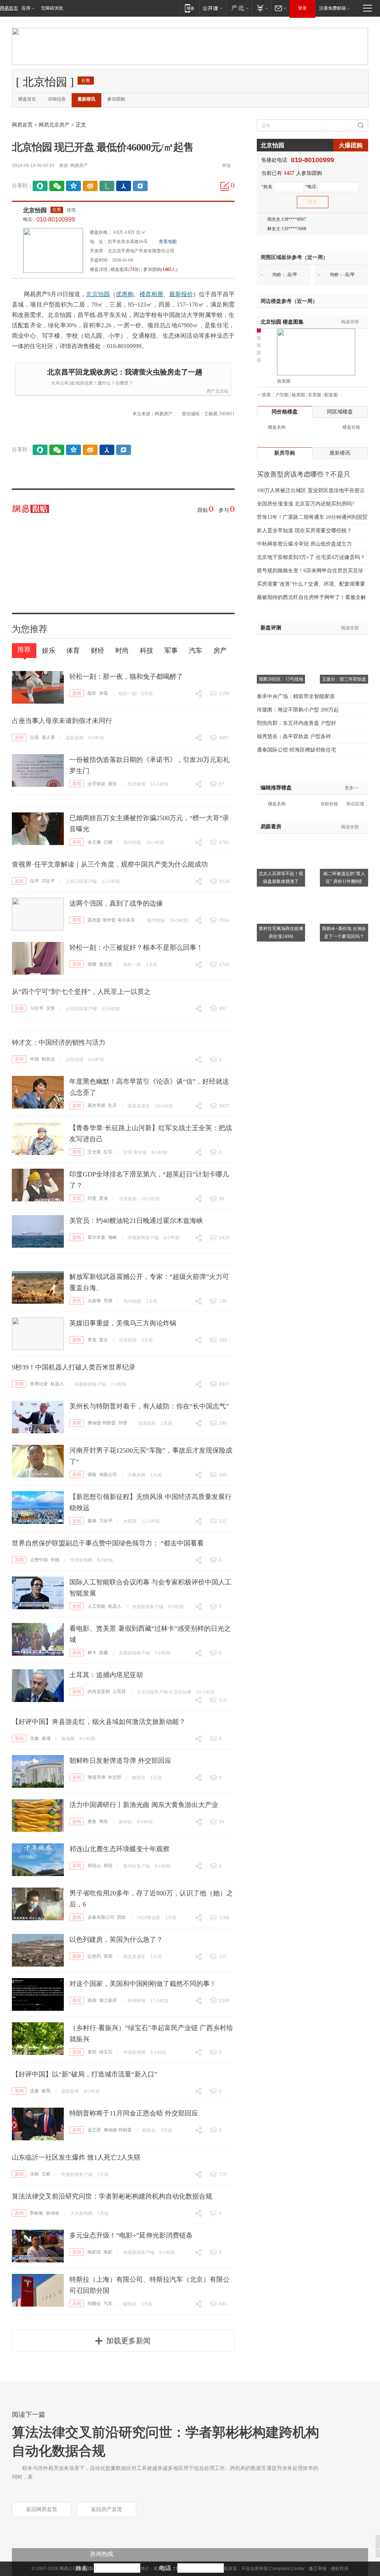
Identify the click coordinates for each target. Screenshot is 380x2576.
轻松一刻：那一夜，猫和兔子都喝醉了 (126, 677)
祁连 (108, 1866)
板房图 (298, 395)
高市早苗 (96, 1106)
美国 (92, 2000)
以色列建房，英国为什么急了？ (116, 1940)
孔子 (112, 1106)
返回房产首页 (107, 2509)
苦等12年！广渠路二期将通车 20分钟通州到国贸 (312, 517)
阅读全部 (350, 322)
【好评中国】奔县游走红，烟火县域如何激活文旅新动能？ (99, 1722)
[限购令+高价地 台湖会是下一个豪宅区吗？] (344, 893)
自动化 (53, 2213)
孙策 (104, 693)
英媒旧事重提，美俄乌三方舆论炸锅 (123, 1323)
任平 (35, 881)
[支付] (261, 8)
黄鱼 (92, 1821)
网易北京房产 (54, 125)
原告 (112, 784)
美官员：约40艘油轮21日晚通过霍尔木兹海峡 (136, 1221)
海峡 (112, 1237)
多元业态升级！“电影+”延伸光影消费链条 (131, 2235)
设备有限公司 (101, 1917)
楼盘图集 (282, 322)
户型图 (282, 395)
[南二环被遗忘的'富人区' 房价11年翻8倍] (344, 838)
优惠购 (125, 294)
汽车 (108, 2304)
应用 (26, 8)
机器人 (57, 1384)
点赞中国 (39, 1560)
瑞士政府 (108, 2000)
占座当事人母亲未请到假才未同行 (62, 721)
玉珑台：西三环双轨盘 (344, 679)
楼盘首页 (27, 99)
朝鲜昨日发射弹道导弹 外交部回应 (120, 1761)
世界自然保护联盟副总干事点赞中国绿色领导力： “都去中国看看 (108, 1543)
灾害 (50, 1008)
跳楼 (92, 964)
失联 (35, 2174)
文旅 (35, 1738)
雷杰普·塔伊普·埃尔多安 (111, 920)
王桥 (46, 2174)
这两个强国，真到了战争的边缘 (116, 903)
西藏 (104, 1653)
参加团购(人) (160, 269)
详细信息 (57, 99)
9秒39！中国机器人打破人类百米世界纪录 (74, 1367)
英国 (108, 1956)
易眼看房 (271, 827)
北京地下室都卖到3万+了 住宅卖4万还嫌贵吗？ (311, 557)
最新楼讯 (86, 99)
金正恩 (94, 2130)
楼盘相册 (151, 294)
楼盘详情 (99, 269)
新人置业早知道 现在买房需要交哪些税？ (304, 531)
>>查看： (266, 395)
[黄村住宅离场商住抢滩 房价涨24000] (281, 893)
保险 (92, 1474)
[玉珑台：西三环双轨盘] (344, 644)
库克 (92, 1340)
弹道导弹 (96, 1777)
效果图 (284, 381)
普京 (104, 1340)
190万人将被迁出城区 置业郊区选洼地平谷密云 (311, 490)
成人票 (48, 737)
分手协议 (96, 784)
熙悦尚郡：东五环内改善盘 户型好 (297, 723)
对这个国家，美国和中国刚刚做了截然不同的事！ (143, 1984)
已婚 (108, 842)
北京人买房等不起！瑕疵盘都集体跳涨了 (281, 878)
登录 (302, 8)
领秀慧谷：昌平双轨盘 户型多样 (294, 737)
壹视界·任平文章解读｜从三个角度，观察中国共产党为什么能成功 (110, 864)
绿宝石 (106, 2052)
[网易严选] (239, 8)
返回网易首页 (42, 2509)
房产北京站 (217, 391)
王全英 (94, 1152)
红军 (108, 1152)
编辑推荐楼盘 (276, 788)
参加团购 (116, 99)
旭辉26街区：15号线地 (281, 679)
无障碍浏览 (52, 8)
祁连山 (94, 1866)
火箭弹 (94, 1301)
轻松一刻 (128, 694)
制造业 (48, 1059)
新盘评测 (271, 628)
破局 (46, 2091)
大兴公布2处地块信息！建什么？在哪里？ (92, 383)
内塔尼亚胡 (99, 1692)
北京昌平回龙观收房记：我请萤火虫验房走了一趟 (125, 372)
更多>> (352, 788)
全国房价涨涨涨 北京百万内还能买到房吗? (305, 504)
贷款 (121, 1917)
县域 (46, 1738)
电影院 (94, 2252)
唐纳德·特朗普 (102, 1423)
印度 (92, 1198)
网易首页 (9, 8)
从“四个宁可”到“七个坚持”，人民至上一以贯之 (81, 992)
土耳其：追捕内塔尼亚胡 (106, 1675)
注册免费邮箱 (332, 8)
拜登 (123, 1423)
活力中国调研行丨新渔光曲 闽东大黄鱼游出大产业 (144, 1805)
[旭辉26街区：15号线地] (281, 644)
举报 (226, 166)
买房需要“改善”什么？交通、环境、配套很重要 (311, 584)
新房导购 (285, 453)
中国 (35, 1059)
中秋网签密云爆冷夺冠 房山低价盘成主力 (304, 544)
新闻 (77, 693)
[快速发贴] (225, 186)
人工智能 (96, 1606)
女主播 (94, 842)
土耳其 (119, 1692)
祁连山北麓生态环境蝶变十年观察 (119, 1849)
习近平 (48, 881)
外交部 (115, 1777)
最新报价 (181, 294)
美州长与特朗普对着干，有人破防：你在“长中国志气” (149, 1406)
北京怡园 (35, 210)
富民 (92, 2052)
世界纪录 (39, 1384)
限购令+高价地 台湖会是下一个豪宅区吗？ (344, 932)
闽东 (104, 1821)
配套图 (331, 395)
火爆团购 (351, 145)
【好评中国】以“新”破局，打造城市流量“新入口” (85, 2074)
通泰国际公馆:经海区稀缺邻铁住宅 (297, 750)
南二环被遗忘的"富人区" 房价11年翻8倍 (344, 878)
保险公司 (108, 1474)
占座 (35, 737)
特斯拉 (94, 2304)
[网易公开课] (212, 8)
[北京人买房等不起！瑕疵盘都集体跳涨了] (281, 838)
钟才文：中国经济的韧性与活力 (59, 1042)
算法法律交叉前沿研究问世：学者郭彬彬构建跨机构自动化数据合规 (112, 2196)
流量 (35, 2091)
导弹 (108, 1301)
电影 (108, 2252)
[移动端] (189, 8)
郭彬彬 (37, 2213)
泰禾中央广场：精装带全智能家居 (296, 696)
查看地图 (168, 242)
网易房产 (79, 166)
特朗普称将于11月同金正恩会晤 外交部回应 (134, 2113)
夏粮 (92, 1521)
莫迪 (104, 1198)
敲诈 (92, 693)
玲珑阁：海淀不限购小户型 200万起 (298, 710)
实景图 (315, 395)
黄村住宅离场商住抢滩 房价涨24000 (281, 932)
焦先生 (106, 964)
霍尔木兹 (96, 1237)
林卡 (92, 1653)
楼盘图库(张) (125, 269)
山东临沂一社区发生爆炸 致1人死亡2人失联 (76, 2157)
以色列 (94, 1956)
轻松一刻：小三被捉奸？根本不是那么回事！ (136, 947)
